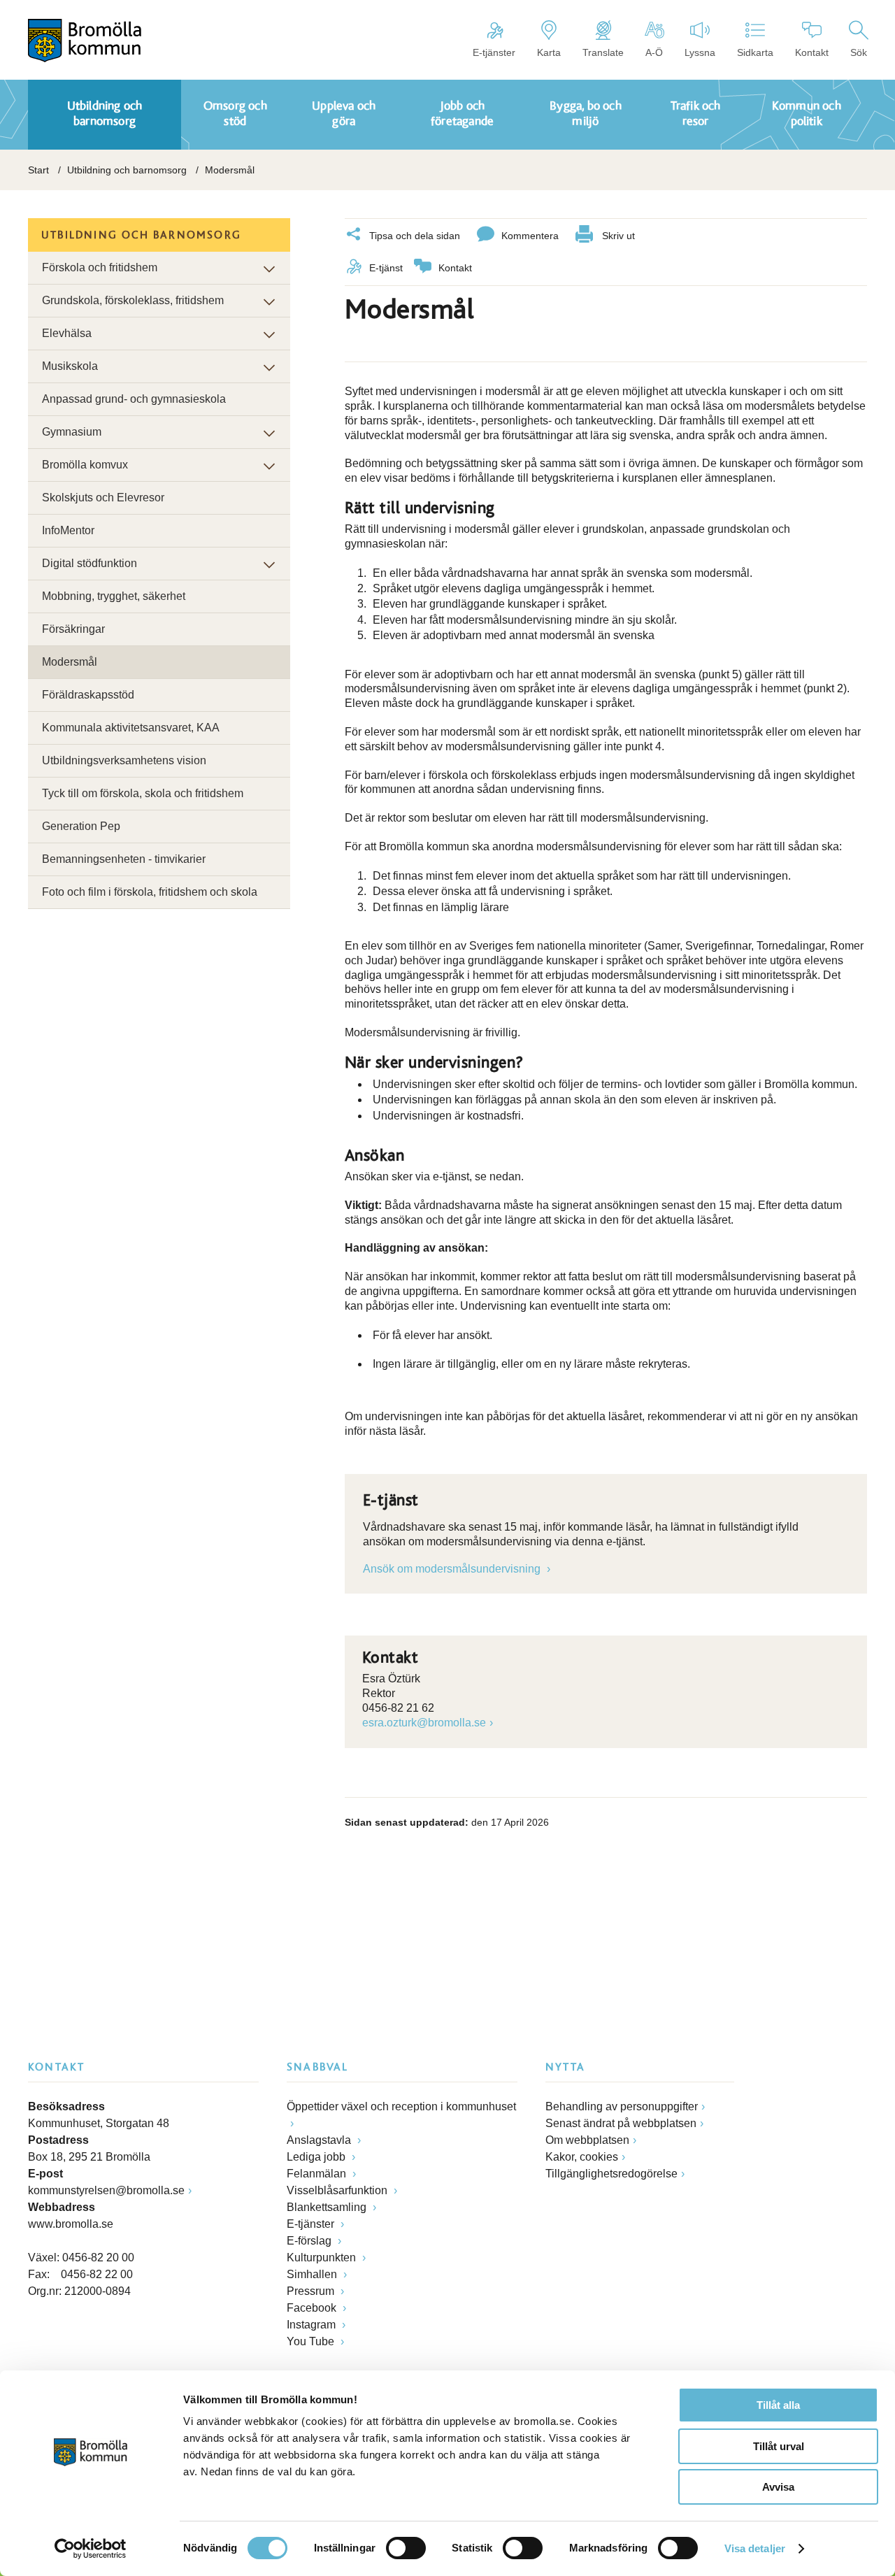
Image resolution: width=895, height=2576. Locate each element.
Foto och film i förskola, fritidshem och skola (150, 892)
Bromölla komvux (85, 465)
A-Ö (654, 52)
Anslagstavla (320, 2140)
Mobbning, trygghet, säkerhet (114, 596)
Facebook (313, 2308)
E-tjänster (494, 52)
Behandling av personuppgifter (622, 2106)
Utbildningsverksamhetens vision (124, 760)
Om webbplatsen (587, 2140)
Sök (859, 52)
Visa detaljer (755, 2548)
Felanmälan (318, 2174)
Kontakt (812, 52)
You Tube (312, 2341)
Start (38, 170)
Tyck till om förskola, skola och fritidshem (143, 793)
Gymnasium (72, 432)
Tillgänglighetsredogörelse (611, 2174)
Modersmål (70, 662)
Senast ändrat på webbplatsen (621, 2123)
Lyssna (700, 52)
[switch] (406, 2548)
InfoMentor (68, 530)
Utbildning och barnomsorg (127, 170)
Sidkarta (755, 52)
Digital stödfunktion (89, 563)
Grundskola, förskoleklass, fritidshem (133, 300)
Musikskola (70, 366)
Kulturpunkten (323, 2257)
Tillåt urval (779, 2446)
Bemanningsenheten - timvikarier (124, 859)
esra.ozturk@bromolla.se (424, 1723)
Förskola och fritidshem (100, 267)
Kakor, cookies (582, 2157)
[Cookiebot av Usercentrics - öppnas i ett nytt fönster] (91, 2549)
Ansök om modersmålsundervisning (453, 1569)
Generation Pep (81, 826)
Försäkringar (73, 629)
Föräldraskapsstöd (88, 695)
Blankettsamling (328, 2207)
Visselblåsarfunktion (338, 2190)
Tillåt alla (778, 2405)
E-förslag (310, 2241)
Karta (549, 52)
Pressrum (312, 2291)
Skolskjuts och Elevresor (103, 498)
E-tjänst (386, 268)
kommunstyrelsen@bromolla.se (106, 2190)
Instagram (313, 2325)
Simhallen (313, 2274)
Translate (603, 52)
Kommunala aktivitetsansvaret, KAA (131, 728)
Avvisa (778, 2487)
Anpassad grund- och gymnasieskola (134, 399)
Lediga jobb (317, 2157)
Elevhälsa (67, 333)
